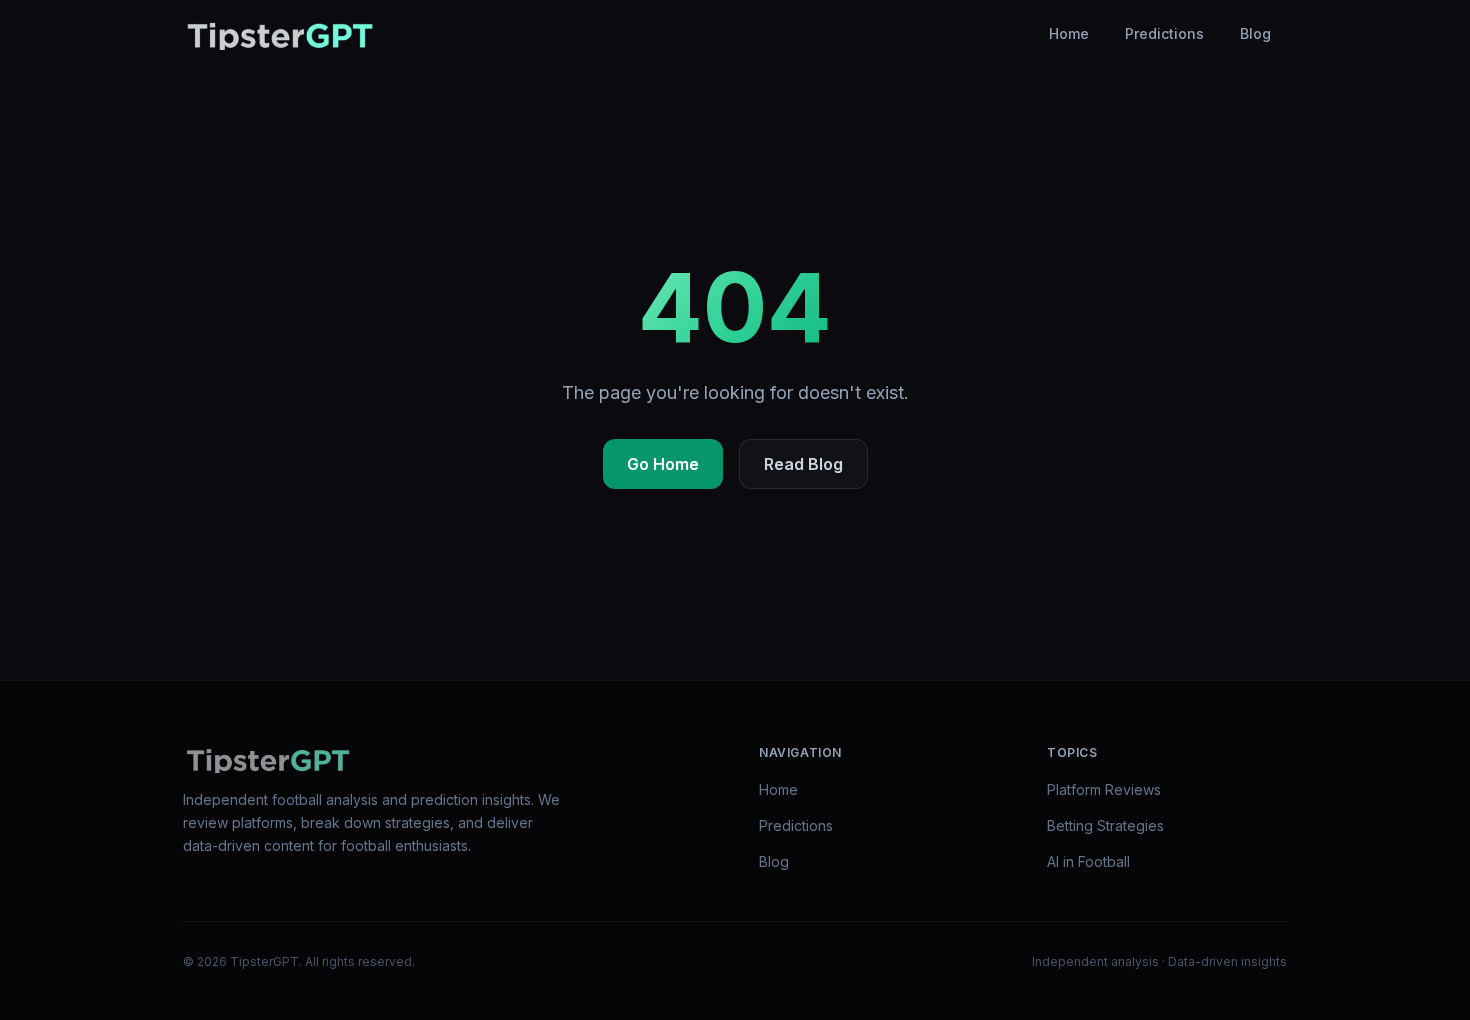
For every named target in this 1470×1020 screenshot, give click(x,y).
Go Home (663, 464)
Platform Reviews (1104, 789)
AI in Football (1088, 861)
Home (1069, 33)
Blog (1255, 33)
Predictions (1164, 33)
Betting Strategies (1105, 825)
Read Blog (803, 464)
